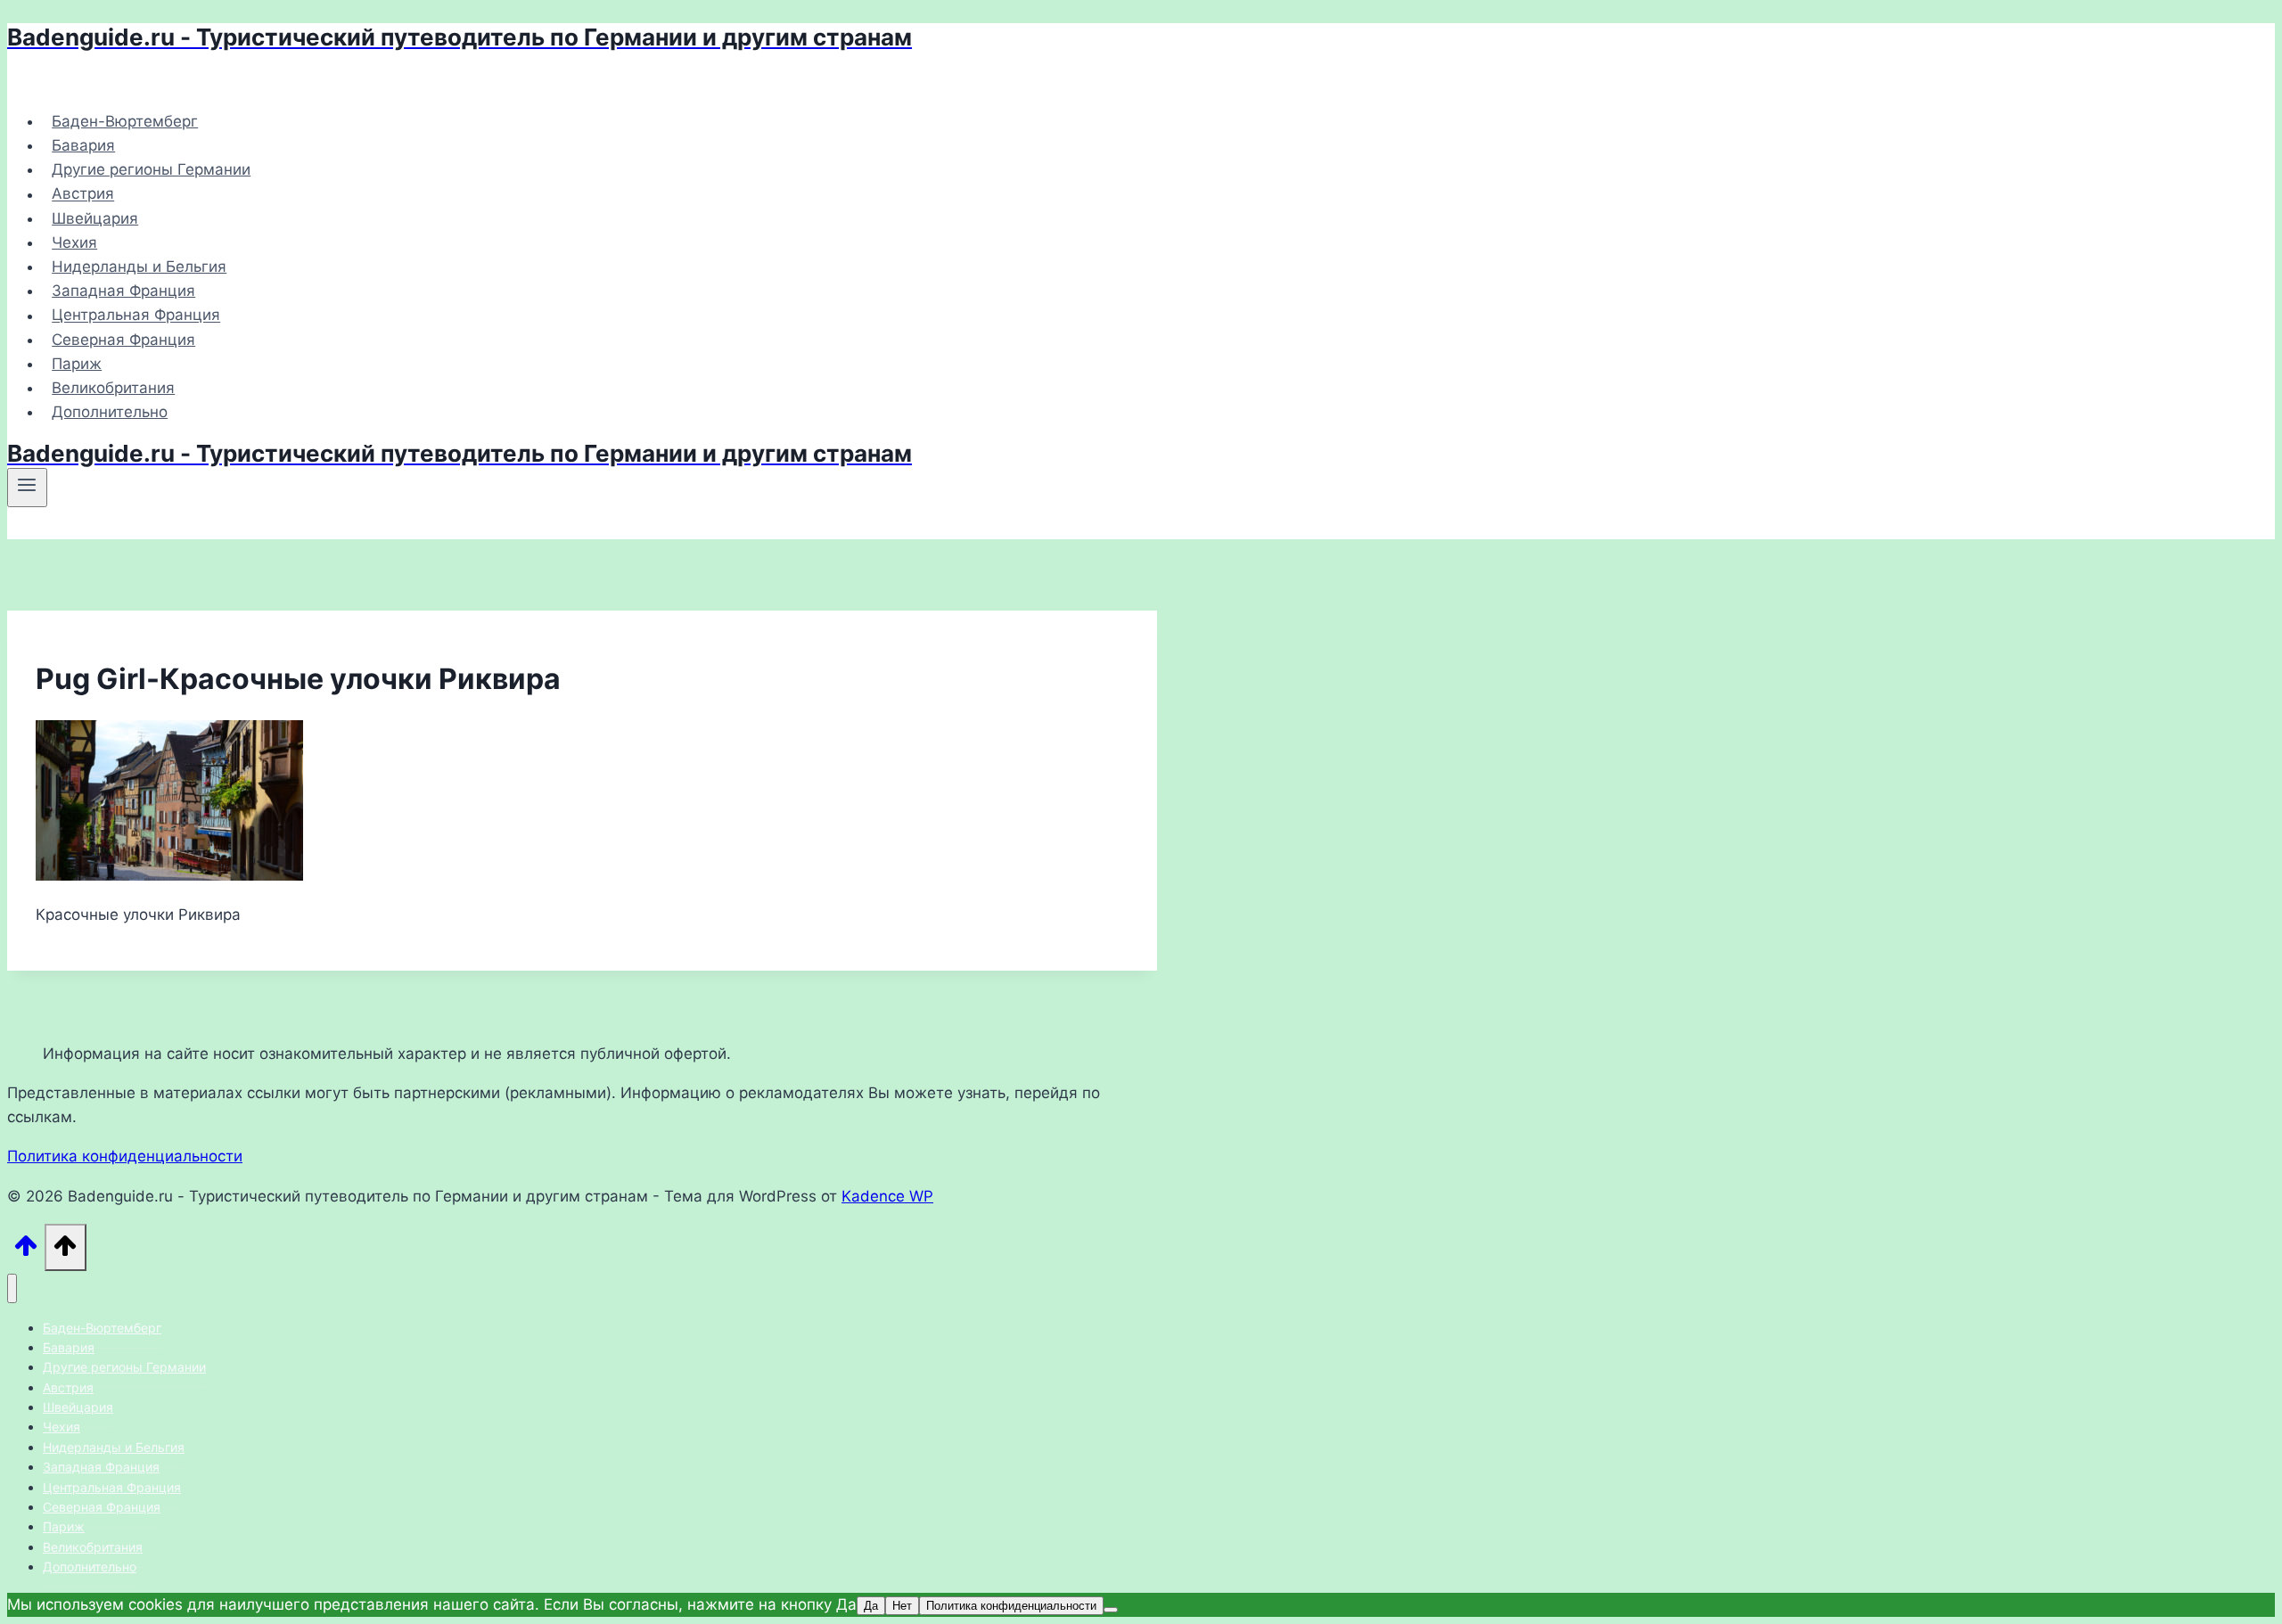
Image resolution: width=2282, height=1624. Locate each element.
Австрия (83, 194)
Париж (77, 364)
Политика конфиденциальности (125, 1156)
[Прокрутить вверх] (26, 1251)
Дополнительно (110, 412)
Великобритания (113, 388)
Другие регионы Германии (151, 169)
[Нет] (1111, 1610)
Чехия (74, 242)
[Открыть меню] (27, 488)
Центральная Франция (136, 316)
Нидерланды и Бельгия (139, 267)
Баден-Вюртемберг (125, 121)
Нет (902, 1606)
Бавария (83, 145)
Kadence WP (887, 1196)
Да (871, 1606)
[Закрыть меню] (12, 1288)
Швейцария (95, 218)
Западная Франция (123, 291)
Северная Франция (123, 340)
